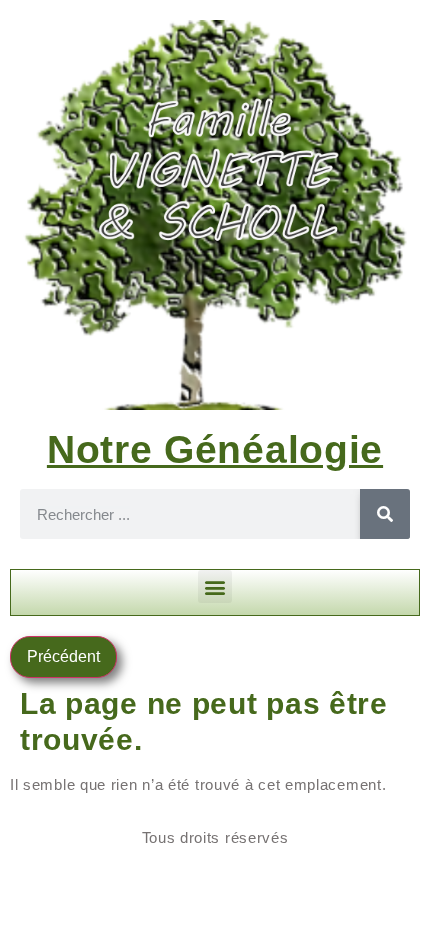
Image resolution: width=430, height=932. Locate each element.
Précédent (63, 656)
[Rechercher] (385, 514)
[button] (215, 586)
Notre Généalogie (215, 449)
